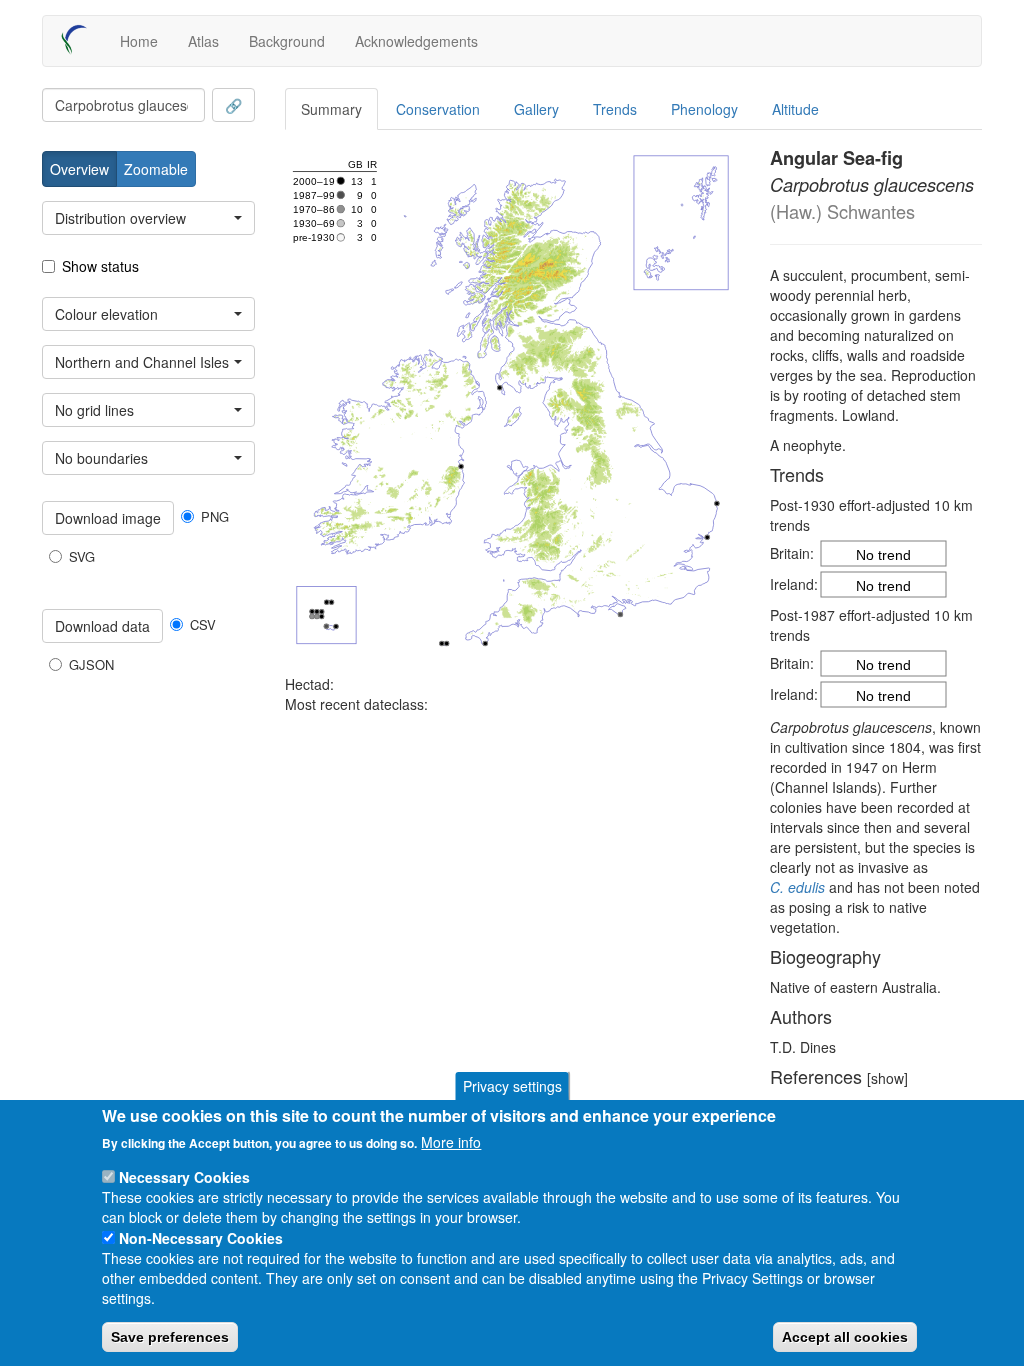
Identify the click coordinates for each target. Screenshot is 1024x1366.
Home (139, 41)
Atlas (203, 41)
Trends (615, 109)
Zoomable (156, 169)
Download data (102, 626)
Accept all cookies (845, 1337)
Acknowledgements (416, 41)
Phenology (704, 109)
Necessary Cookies (184, 1177)
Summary (331, 109)
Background (287, 41)
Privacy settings (512, 1086)
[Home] (81, 40)
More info (451, 1142)
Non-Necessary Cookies (201, 1238)
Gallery (536, 109)
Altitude (795, 109)
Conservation (438, 109)
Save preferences (170, 1337)
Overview (79, 169)
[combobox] (123, 105)
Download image (108, 518)
